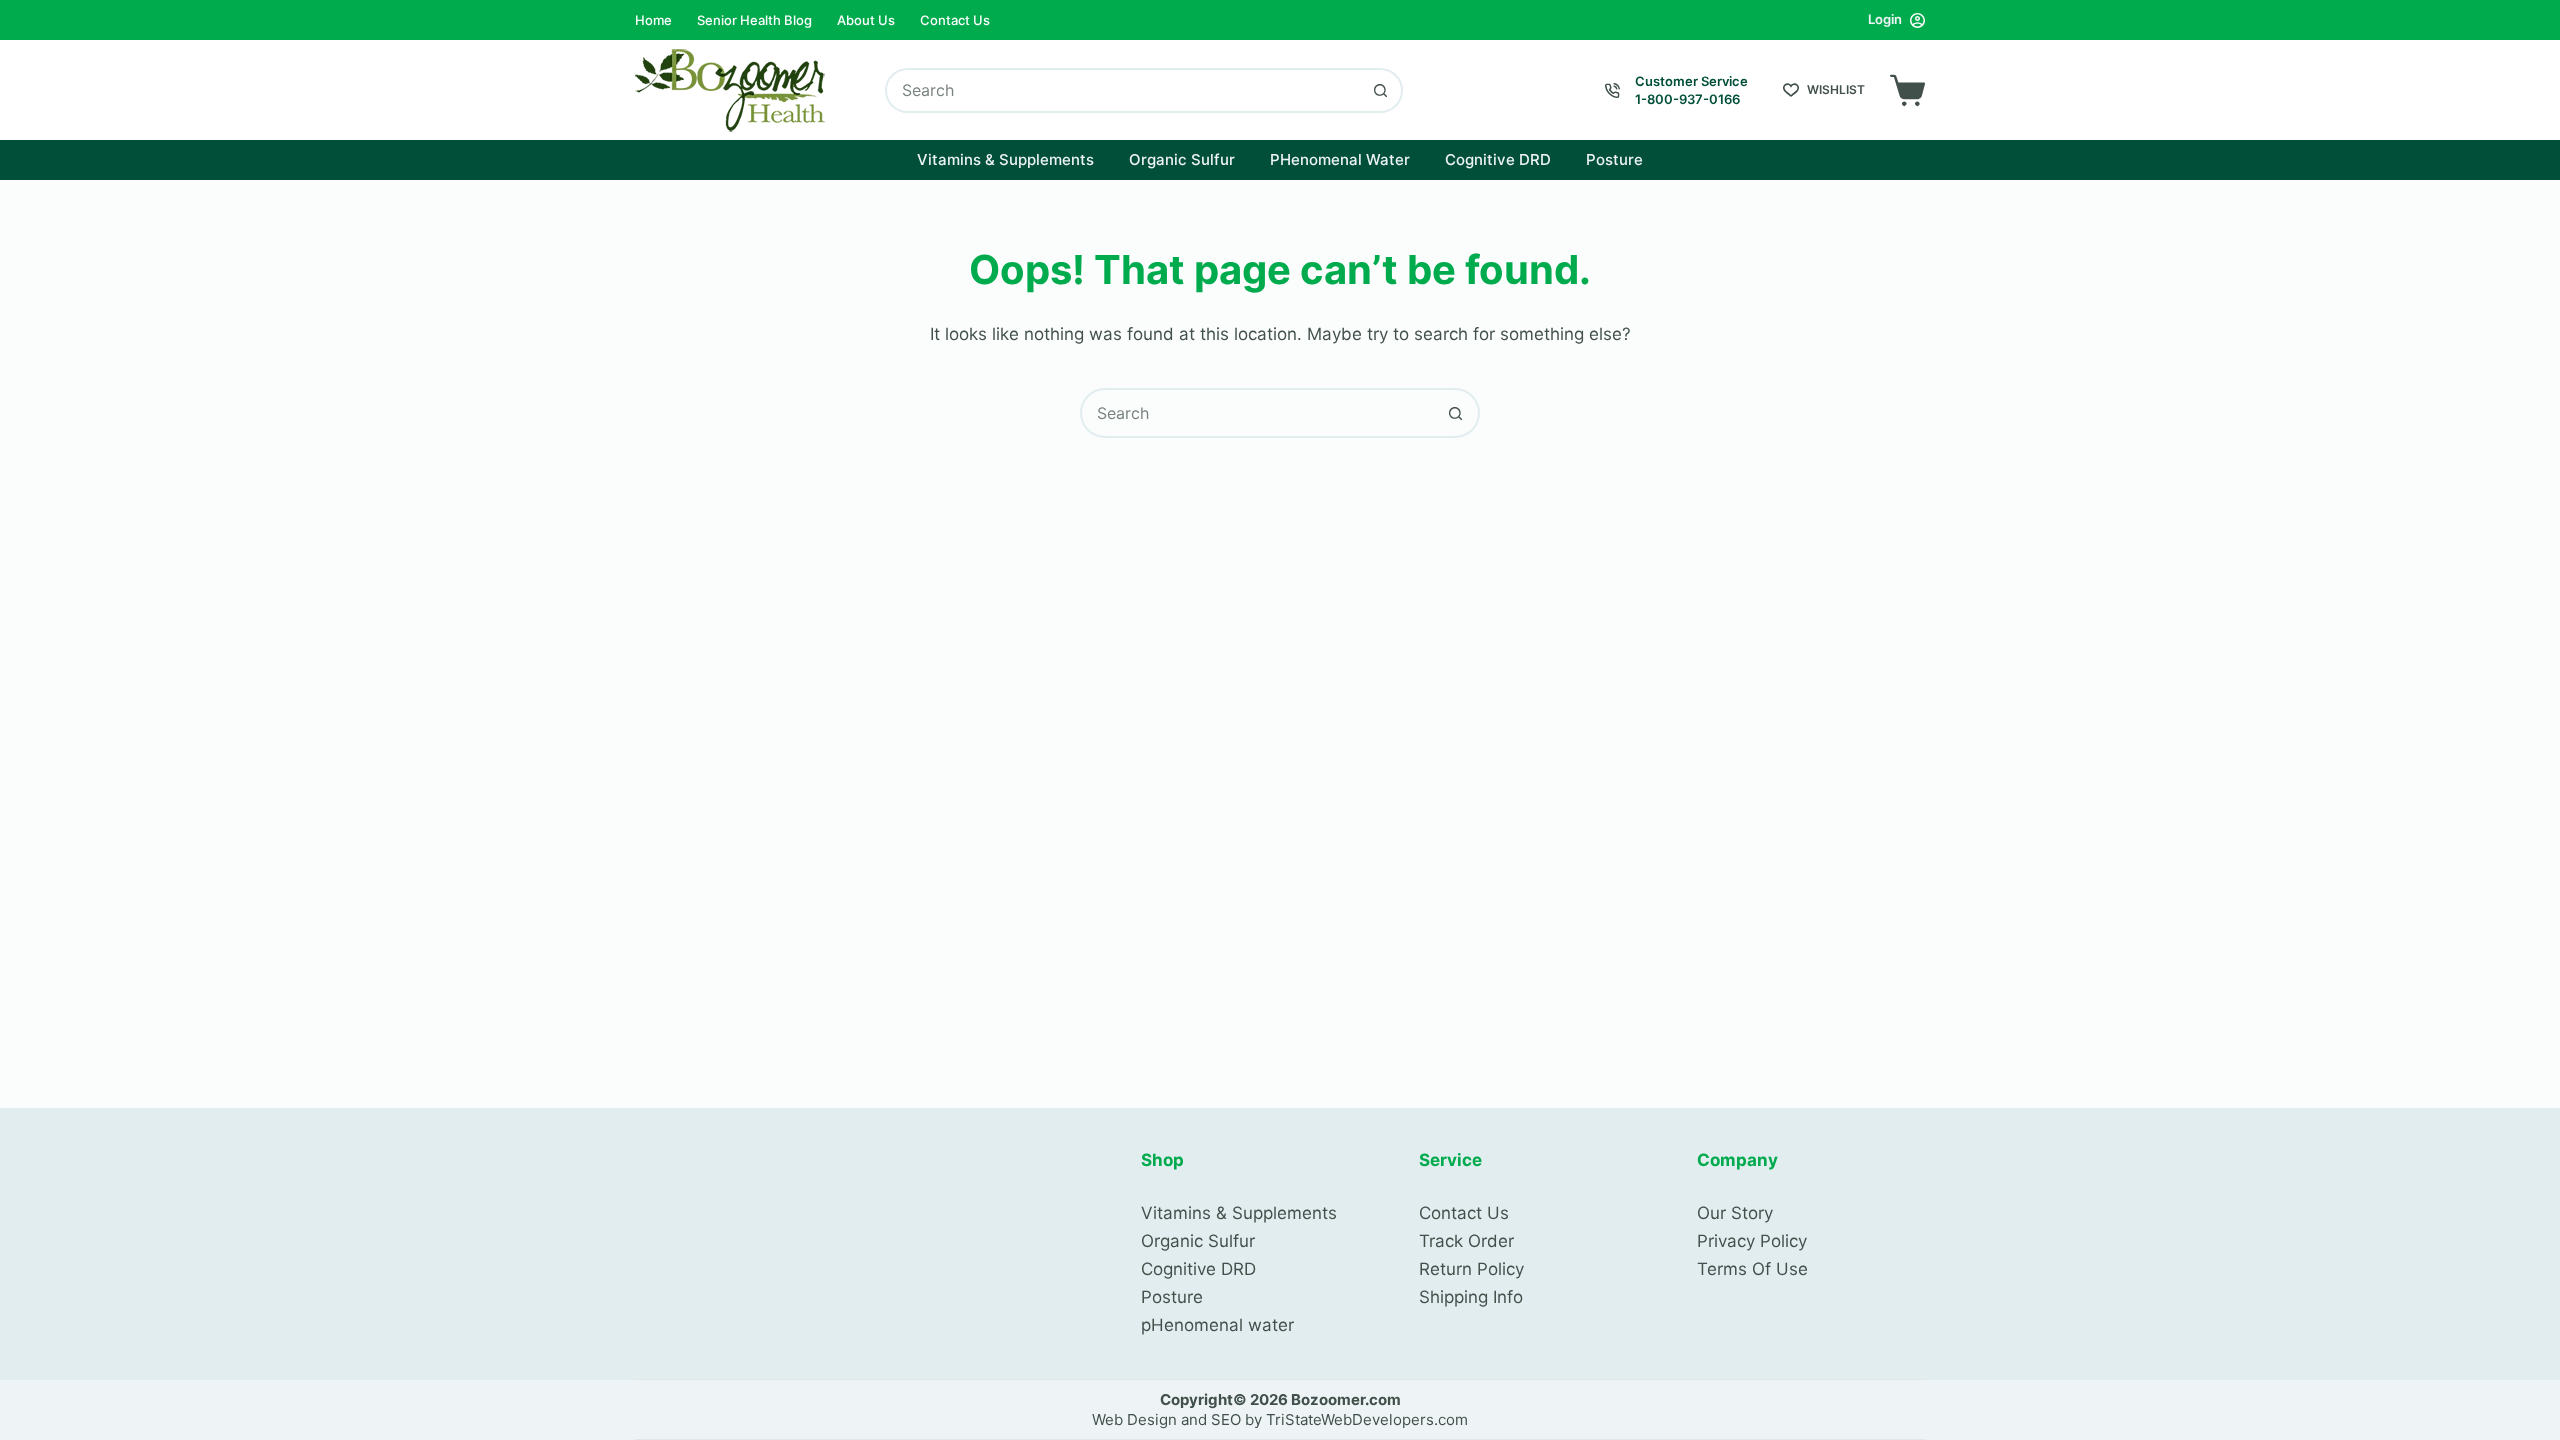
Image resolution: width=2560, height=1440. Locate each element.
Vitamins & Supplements (1005, 159)
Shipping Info (1471, 1297)
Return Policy (1471, 1269)
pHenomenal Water (1340, 159)
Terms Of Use (1752, 1269)
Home (653, 20)
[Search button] (1380, 90)
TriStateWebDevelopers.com (1367, 1419)
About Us (866, 20)
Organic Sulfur (1182, 159)
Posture (1614, 159)
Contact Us (955, 20)
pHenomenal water (1217, 1325)
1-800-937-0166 (1687, 99)
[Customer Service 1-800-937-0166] (1612, 90)
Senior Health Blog (754, 20)
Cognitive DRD (1498, 159)
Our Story (1735, 1213)
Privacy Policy (1752, 1241)
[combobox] (1123, 90)
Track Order (1466, 1241)
